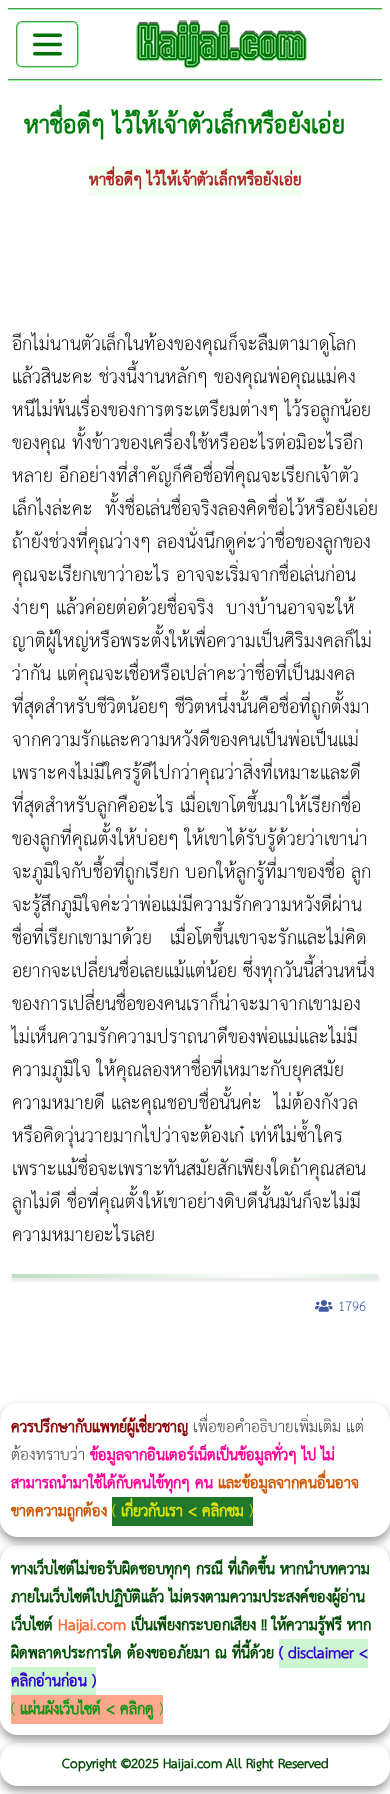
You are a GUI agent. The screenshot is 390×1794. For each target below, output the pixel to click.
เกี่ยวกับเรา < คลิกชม (182, 1511)
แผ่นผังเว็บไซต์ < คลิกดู (87, 1709)
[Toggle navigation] (47, 44)
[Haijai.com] (222, 44)
